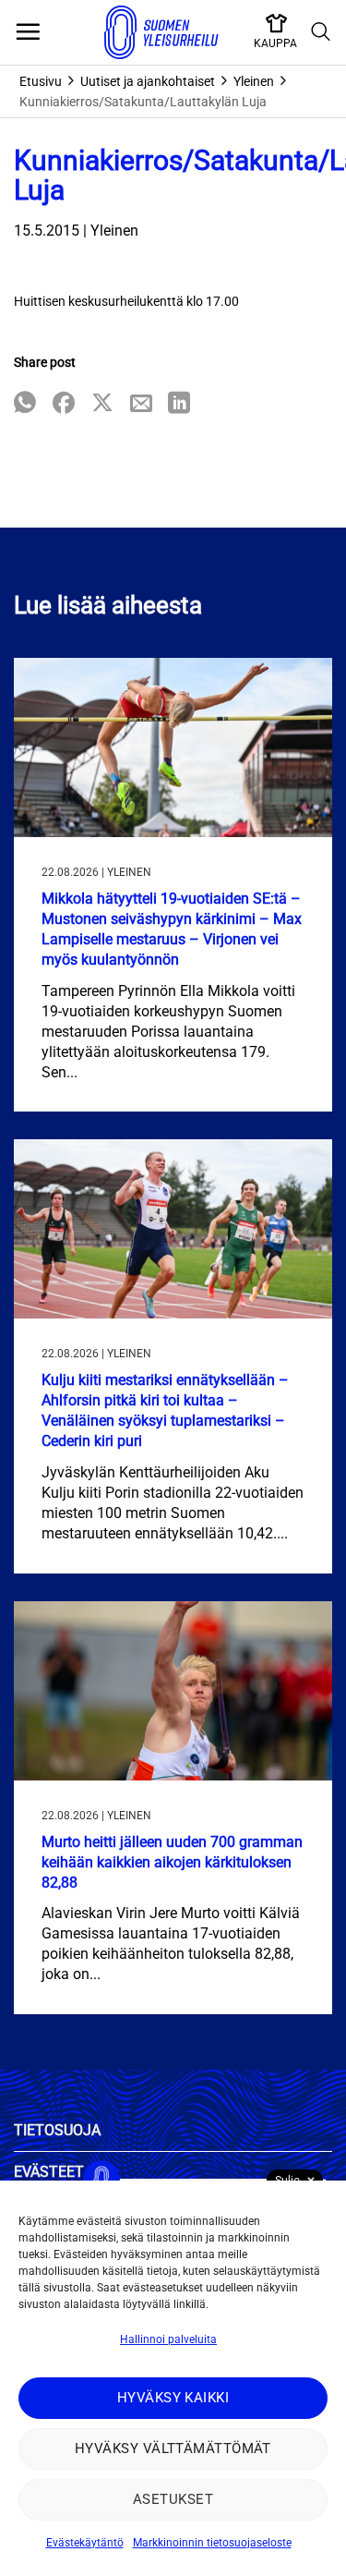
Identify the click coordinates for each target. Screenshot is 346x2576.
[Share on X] (102, 404)
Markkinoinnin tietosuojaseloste (212, 2543)
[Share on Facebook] (64, 404)
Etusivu (41, 81)
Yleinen (254, 81)
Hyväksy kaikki (173, 2398)
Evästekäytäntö (85, 2543)
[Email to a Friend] (141, 404)
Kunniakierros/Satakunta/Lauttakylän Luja (143, 102)
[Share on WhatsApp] (25, 404)
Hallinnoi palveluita (168, 2339)
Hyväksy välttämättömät (173, 2448)
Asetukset (173, 2499)
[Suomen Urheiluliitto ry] (161, 32)
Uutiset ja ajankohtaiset (148, 81)
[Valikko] (28, 32)
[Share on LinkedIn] (179, 404)
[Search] (321, 32)
